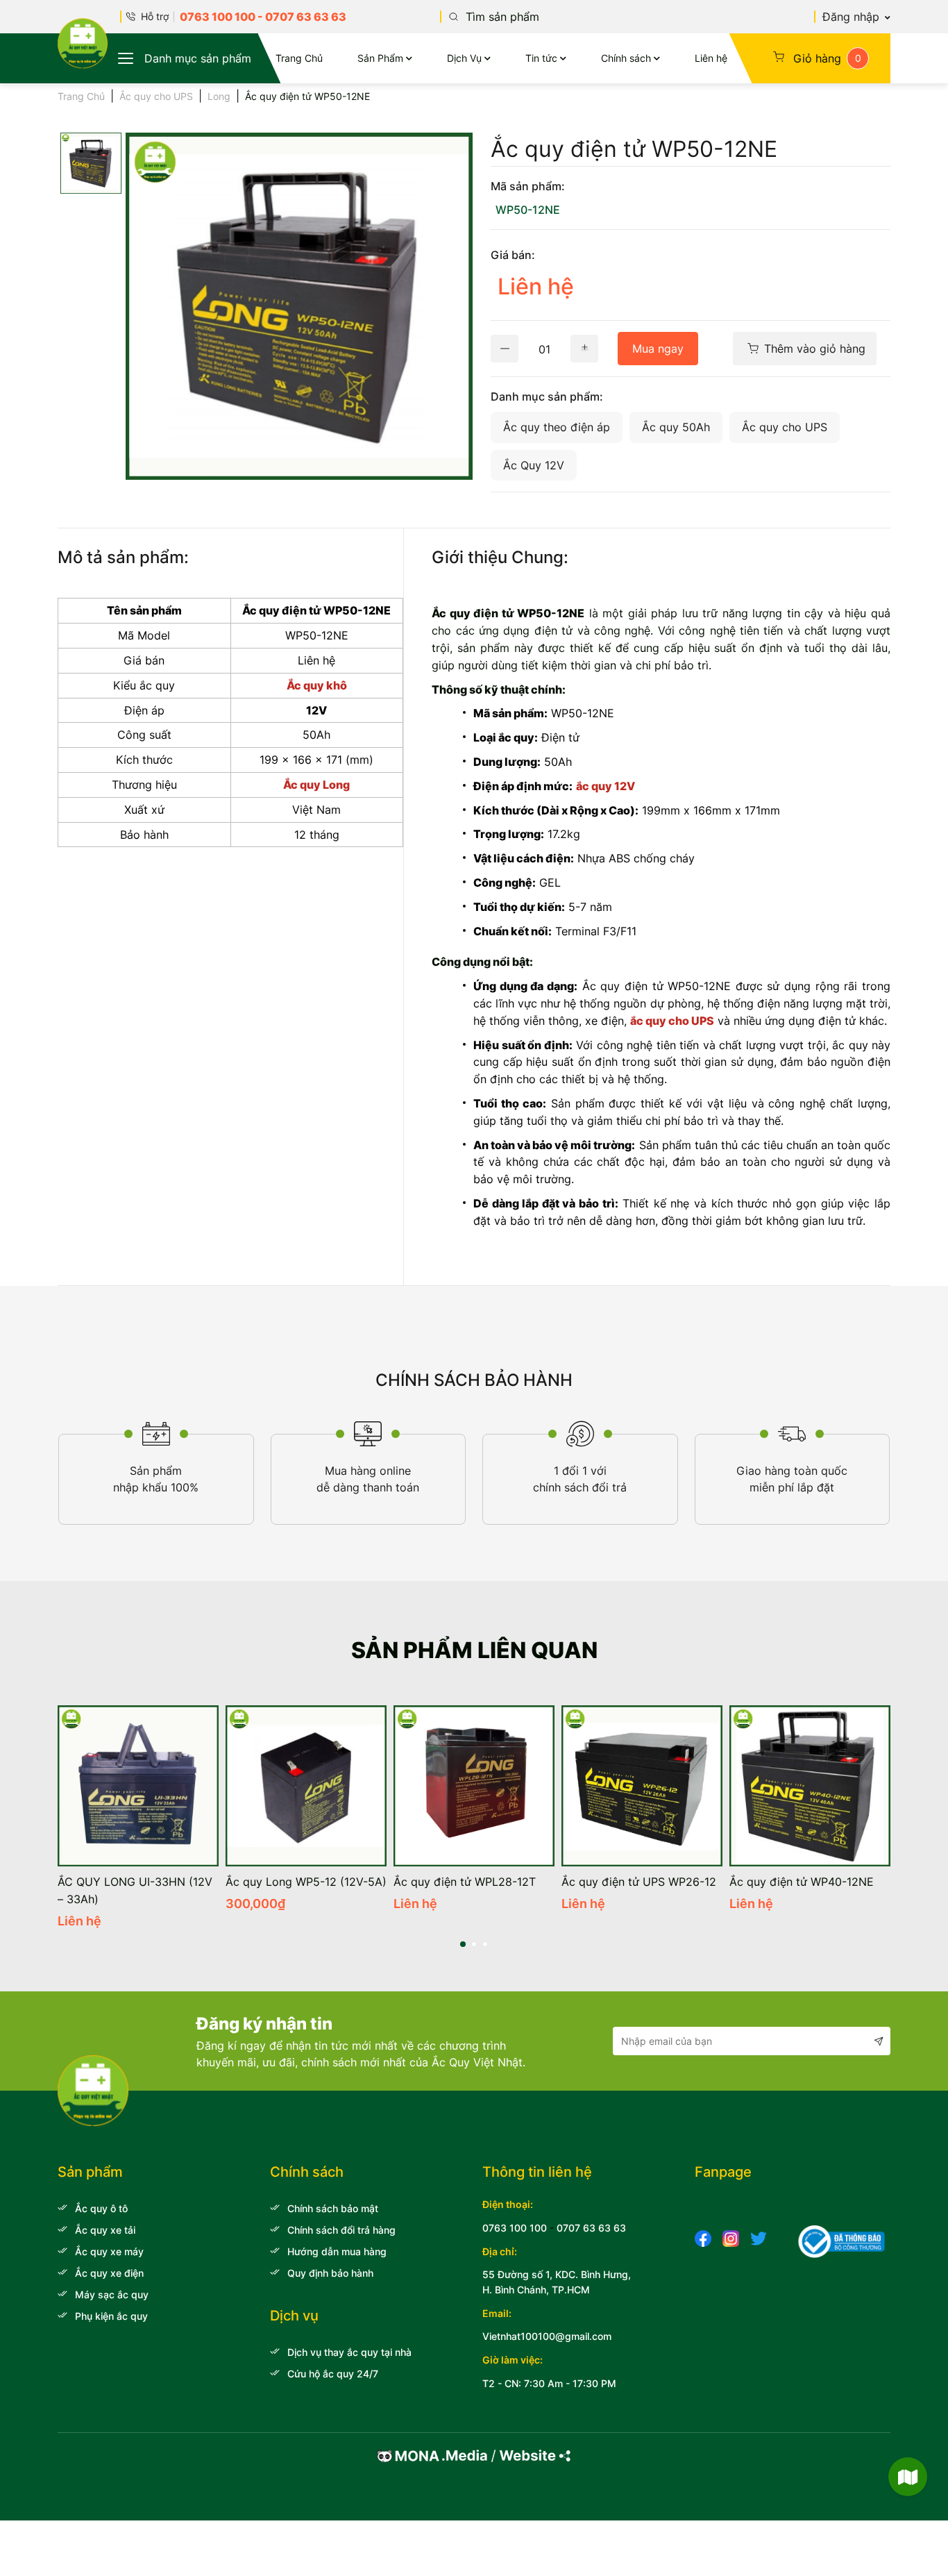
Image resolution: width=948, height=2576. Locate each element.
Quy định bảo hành (330, 2273)
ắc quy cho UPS (672, 1021)
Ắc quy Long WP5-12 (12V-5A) (306, 1882)
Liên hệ (711, 58)
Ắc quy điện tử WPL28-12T (465, 1882)
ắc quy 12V (606, 786)
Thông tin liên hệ (537, 2172)
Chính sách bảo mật (333, 2208)
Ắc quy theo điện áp (557, 427)
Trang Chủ (299, 58)
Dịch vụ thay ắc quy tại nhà (349, 2352)
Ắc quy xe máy (109, 2251)
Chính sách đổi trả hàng (341, 2230)
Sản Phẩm (380, 58)
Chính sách (626, 58)
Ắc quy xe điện (109, 2273)
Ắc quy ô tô (101, 2208)
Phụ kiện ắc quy (111, 2316)
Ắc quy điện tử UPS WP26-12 (639, 1882)
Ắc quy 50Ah (676, 427)
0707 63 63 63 (306, 17)
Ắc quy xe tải (105, 2230)
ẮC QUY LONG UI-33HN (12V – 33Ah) (135, 1890)
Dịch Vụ (464, 58)
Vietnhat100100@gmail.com (547, 2336)
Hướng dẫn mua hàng (337, 2251)
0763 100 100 (218, 17)
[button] (463, 1944)
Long (219, 96)
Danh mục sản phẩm (198, 58)
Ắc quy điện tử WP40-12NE (802, 1882)
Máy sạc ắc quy (112, 2294)
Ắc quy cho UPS (156, 96)
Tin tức (541, 58)
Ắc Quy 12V (534, 465)
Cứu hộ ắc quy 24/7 (333, 2374)
